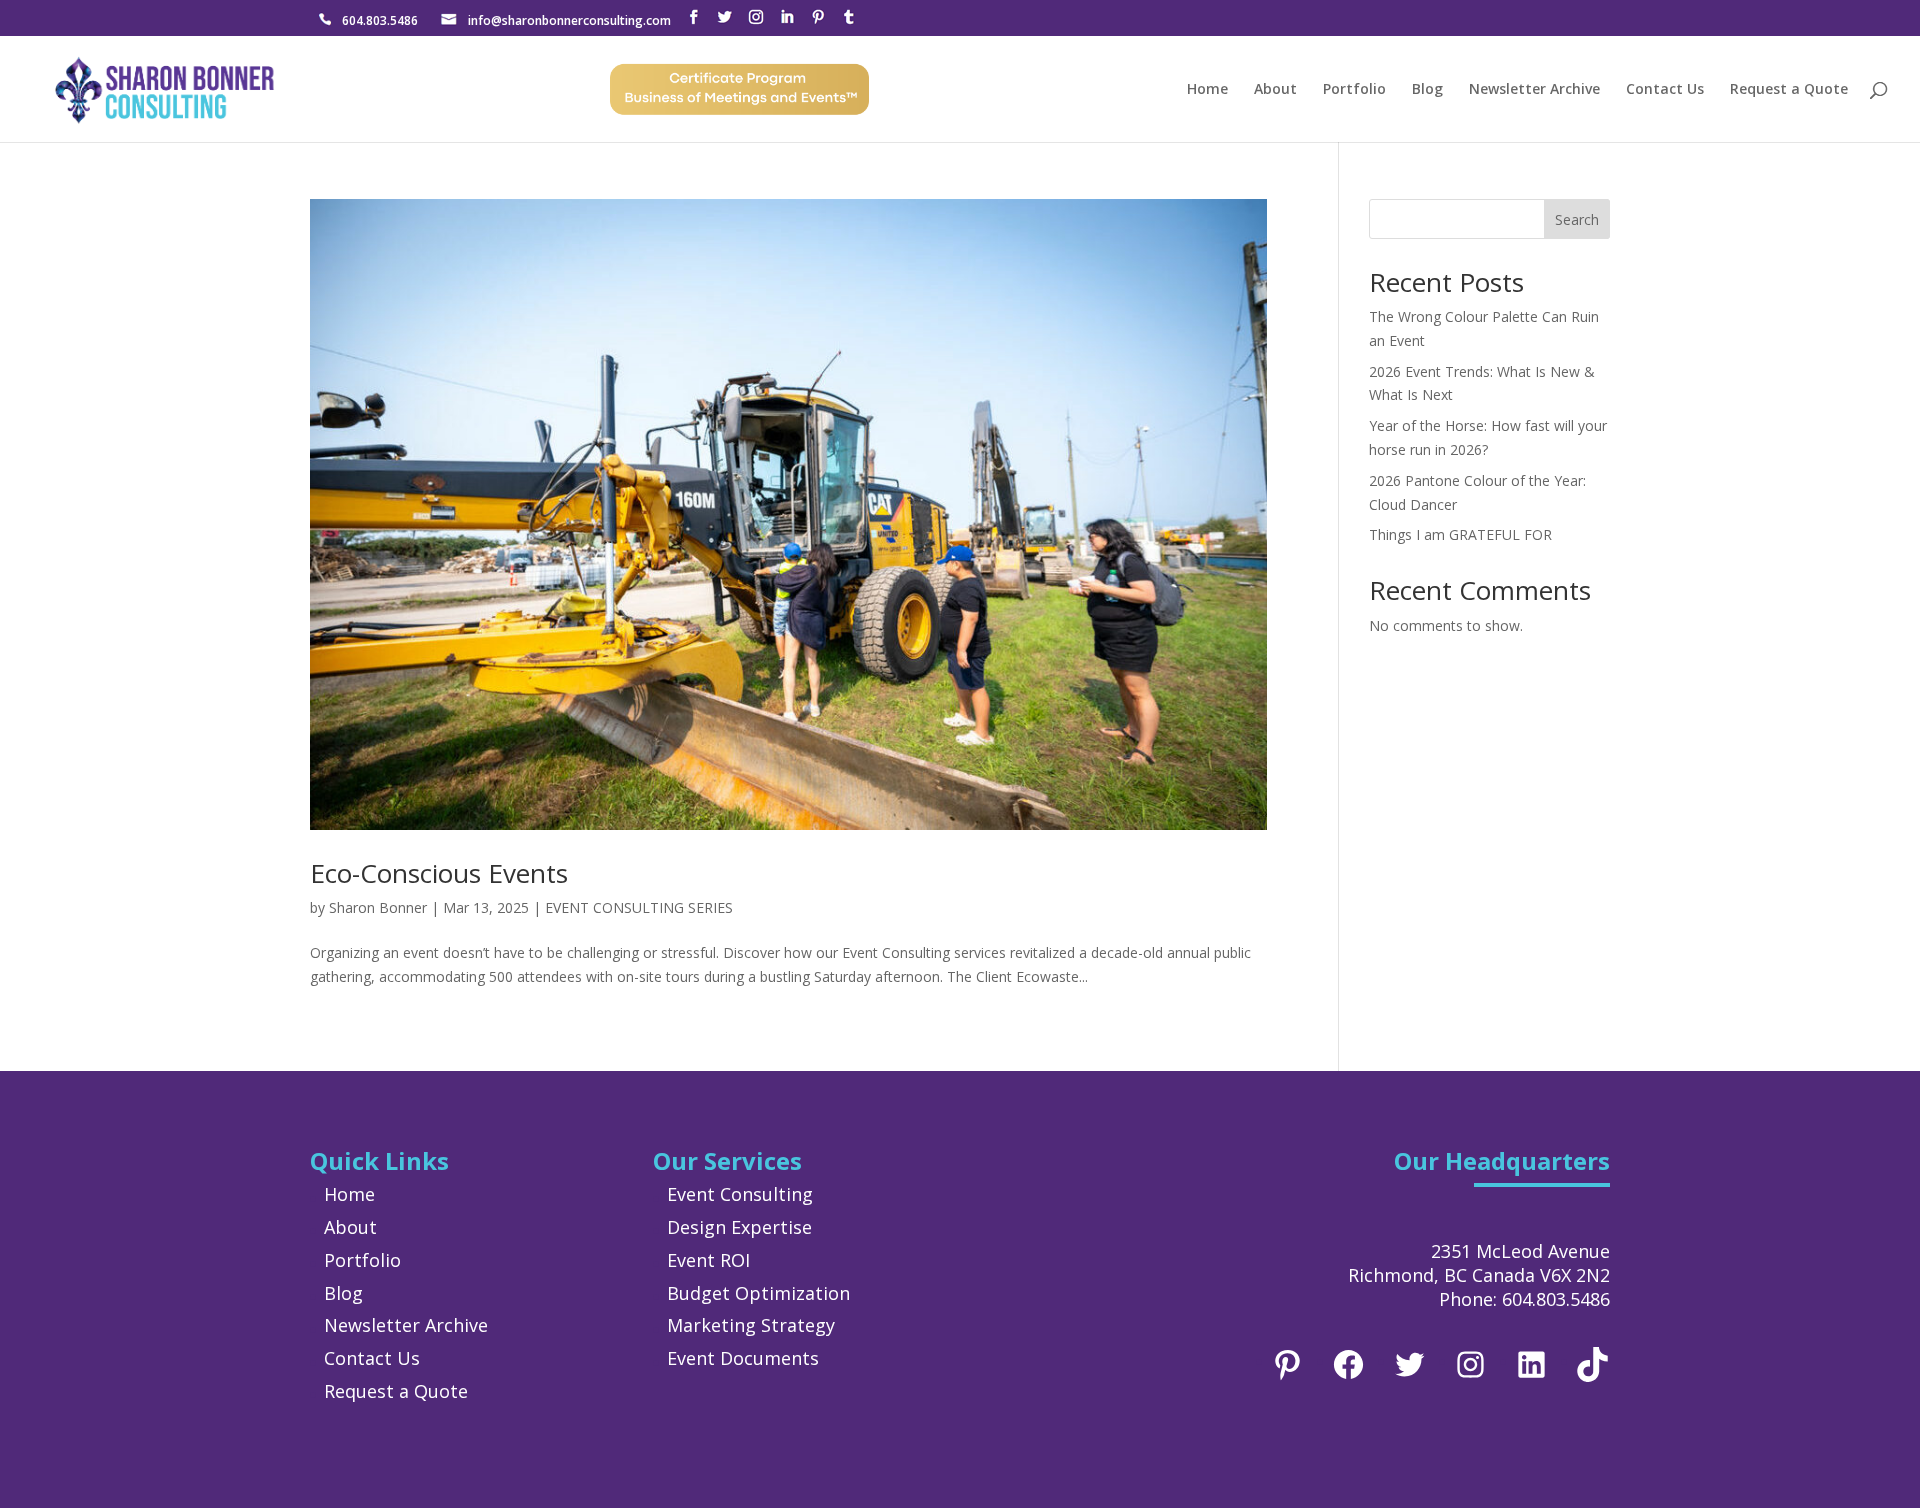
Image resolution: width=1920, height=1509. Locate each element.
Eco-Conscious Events (439, 873)
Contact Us (1665, 90)
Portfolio (1354, 90)
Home (1207, 90)
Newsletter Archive (1534, 90)
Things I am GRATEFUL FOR (1460, 534)
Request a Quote (1789, 90)
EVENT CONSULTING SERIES (639, 907)
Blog (1427, 90)
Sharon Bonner (378, 907)
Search (1577, 219)
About (1275, 90)
